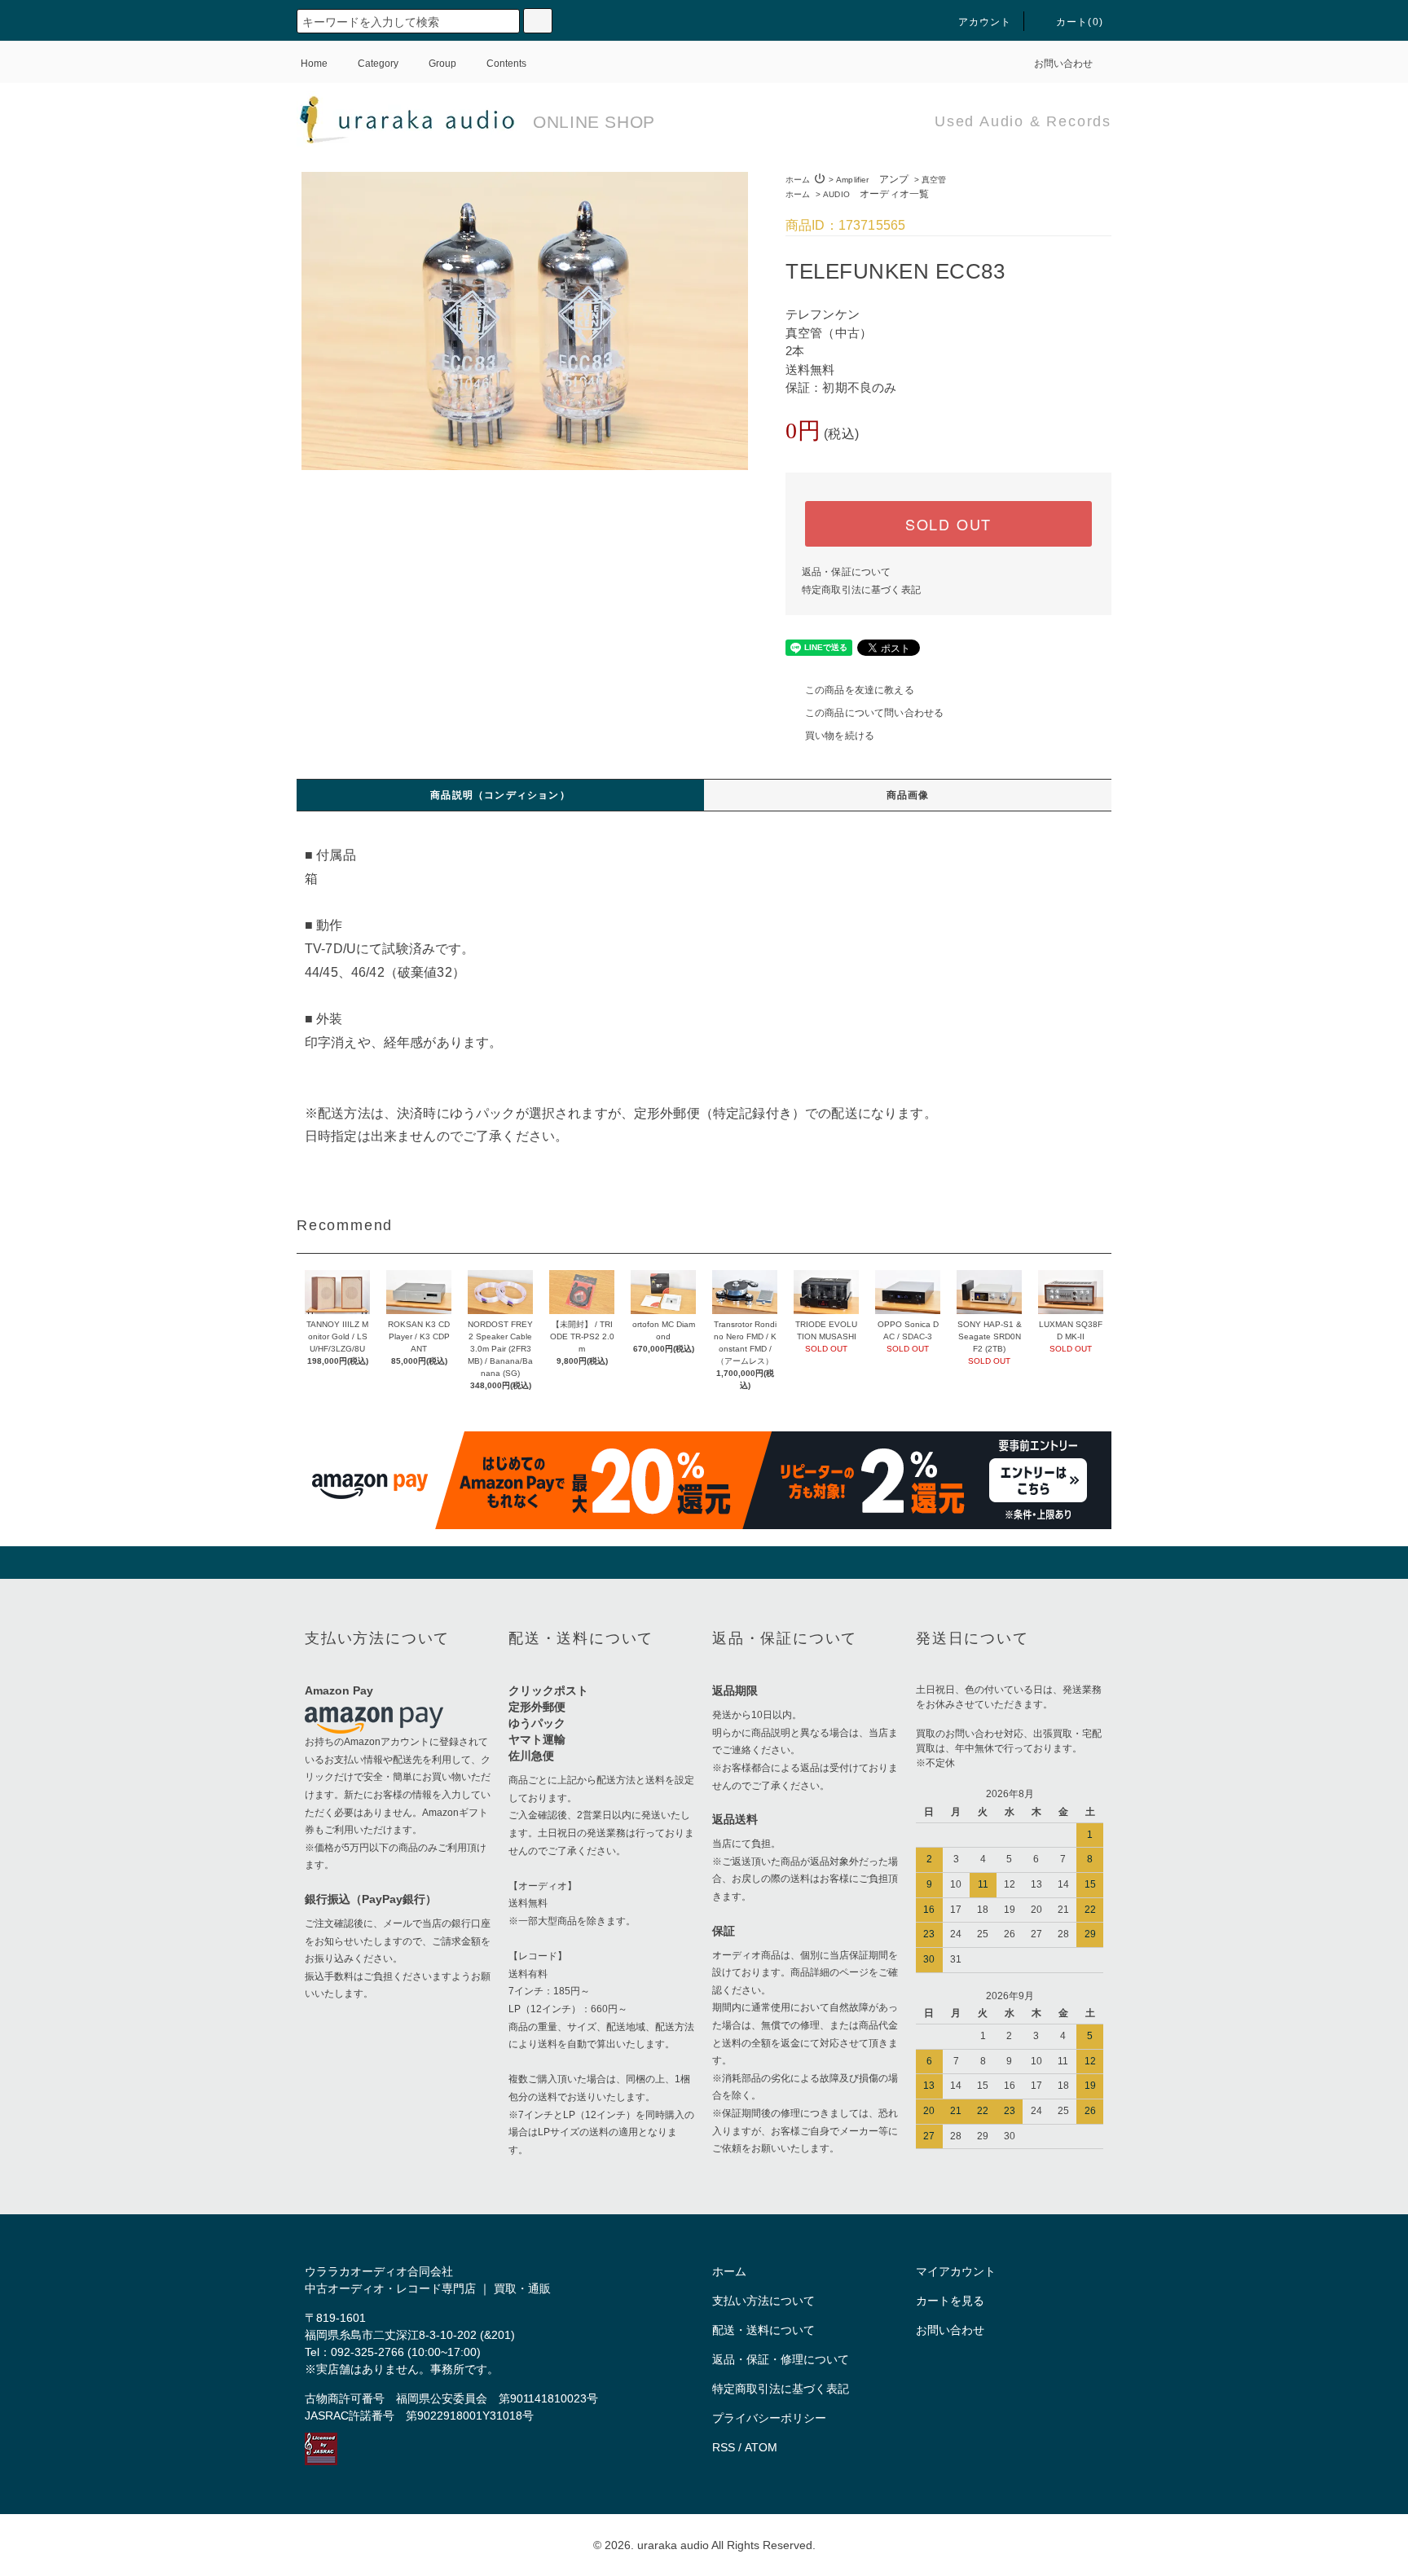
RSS (724, 2447)
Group (442, 64)
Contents (506, 64)
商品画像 (908, 795)
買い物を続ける (840, 736)
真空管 (934, 180)
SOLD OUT (948, 524)
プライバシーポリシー (769, 2418)
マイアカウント (956, 2271)
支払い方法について (763, 2301)
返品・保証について (846, 572)
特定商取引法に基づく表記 (861, 590)
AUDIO (876, 194)
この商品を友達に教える (860, 690)
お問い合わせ (1063, 64)
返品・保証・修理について (781, 2359)
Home (314, 64)
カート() (1080, 22)
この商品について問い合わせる (874, 713)
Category (378, 64)
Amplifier (872, 180)
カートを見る (950, 2301)
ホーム (798, 180)
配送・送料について (763, 2330)
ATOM (761, 2447)
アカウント (985, 22)
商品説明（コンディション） (500, 795)
